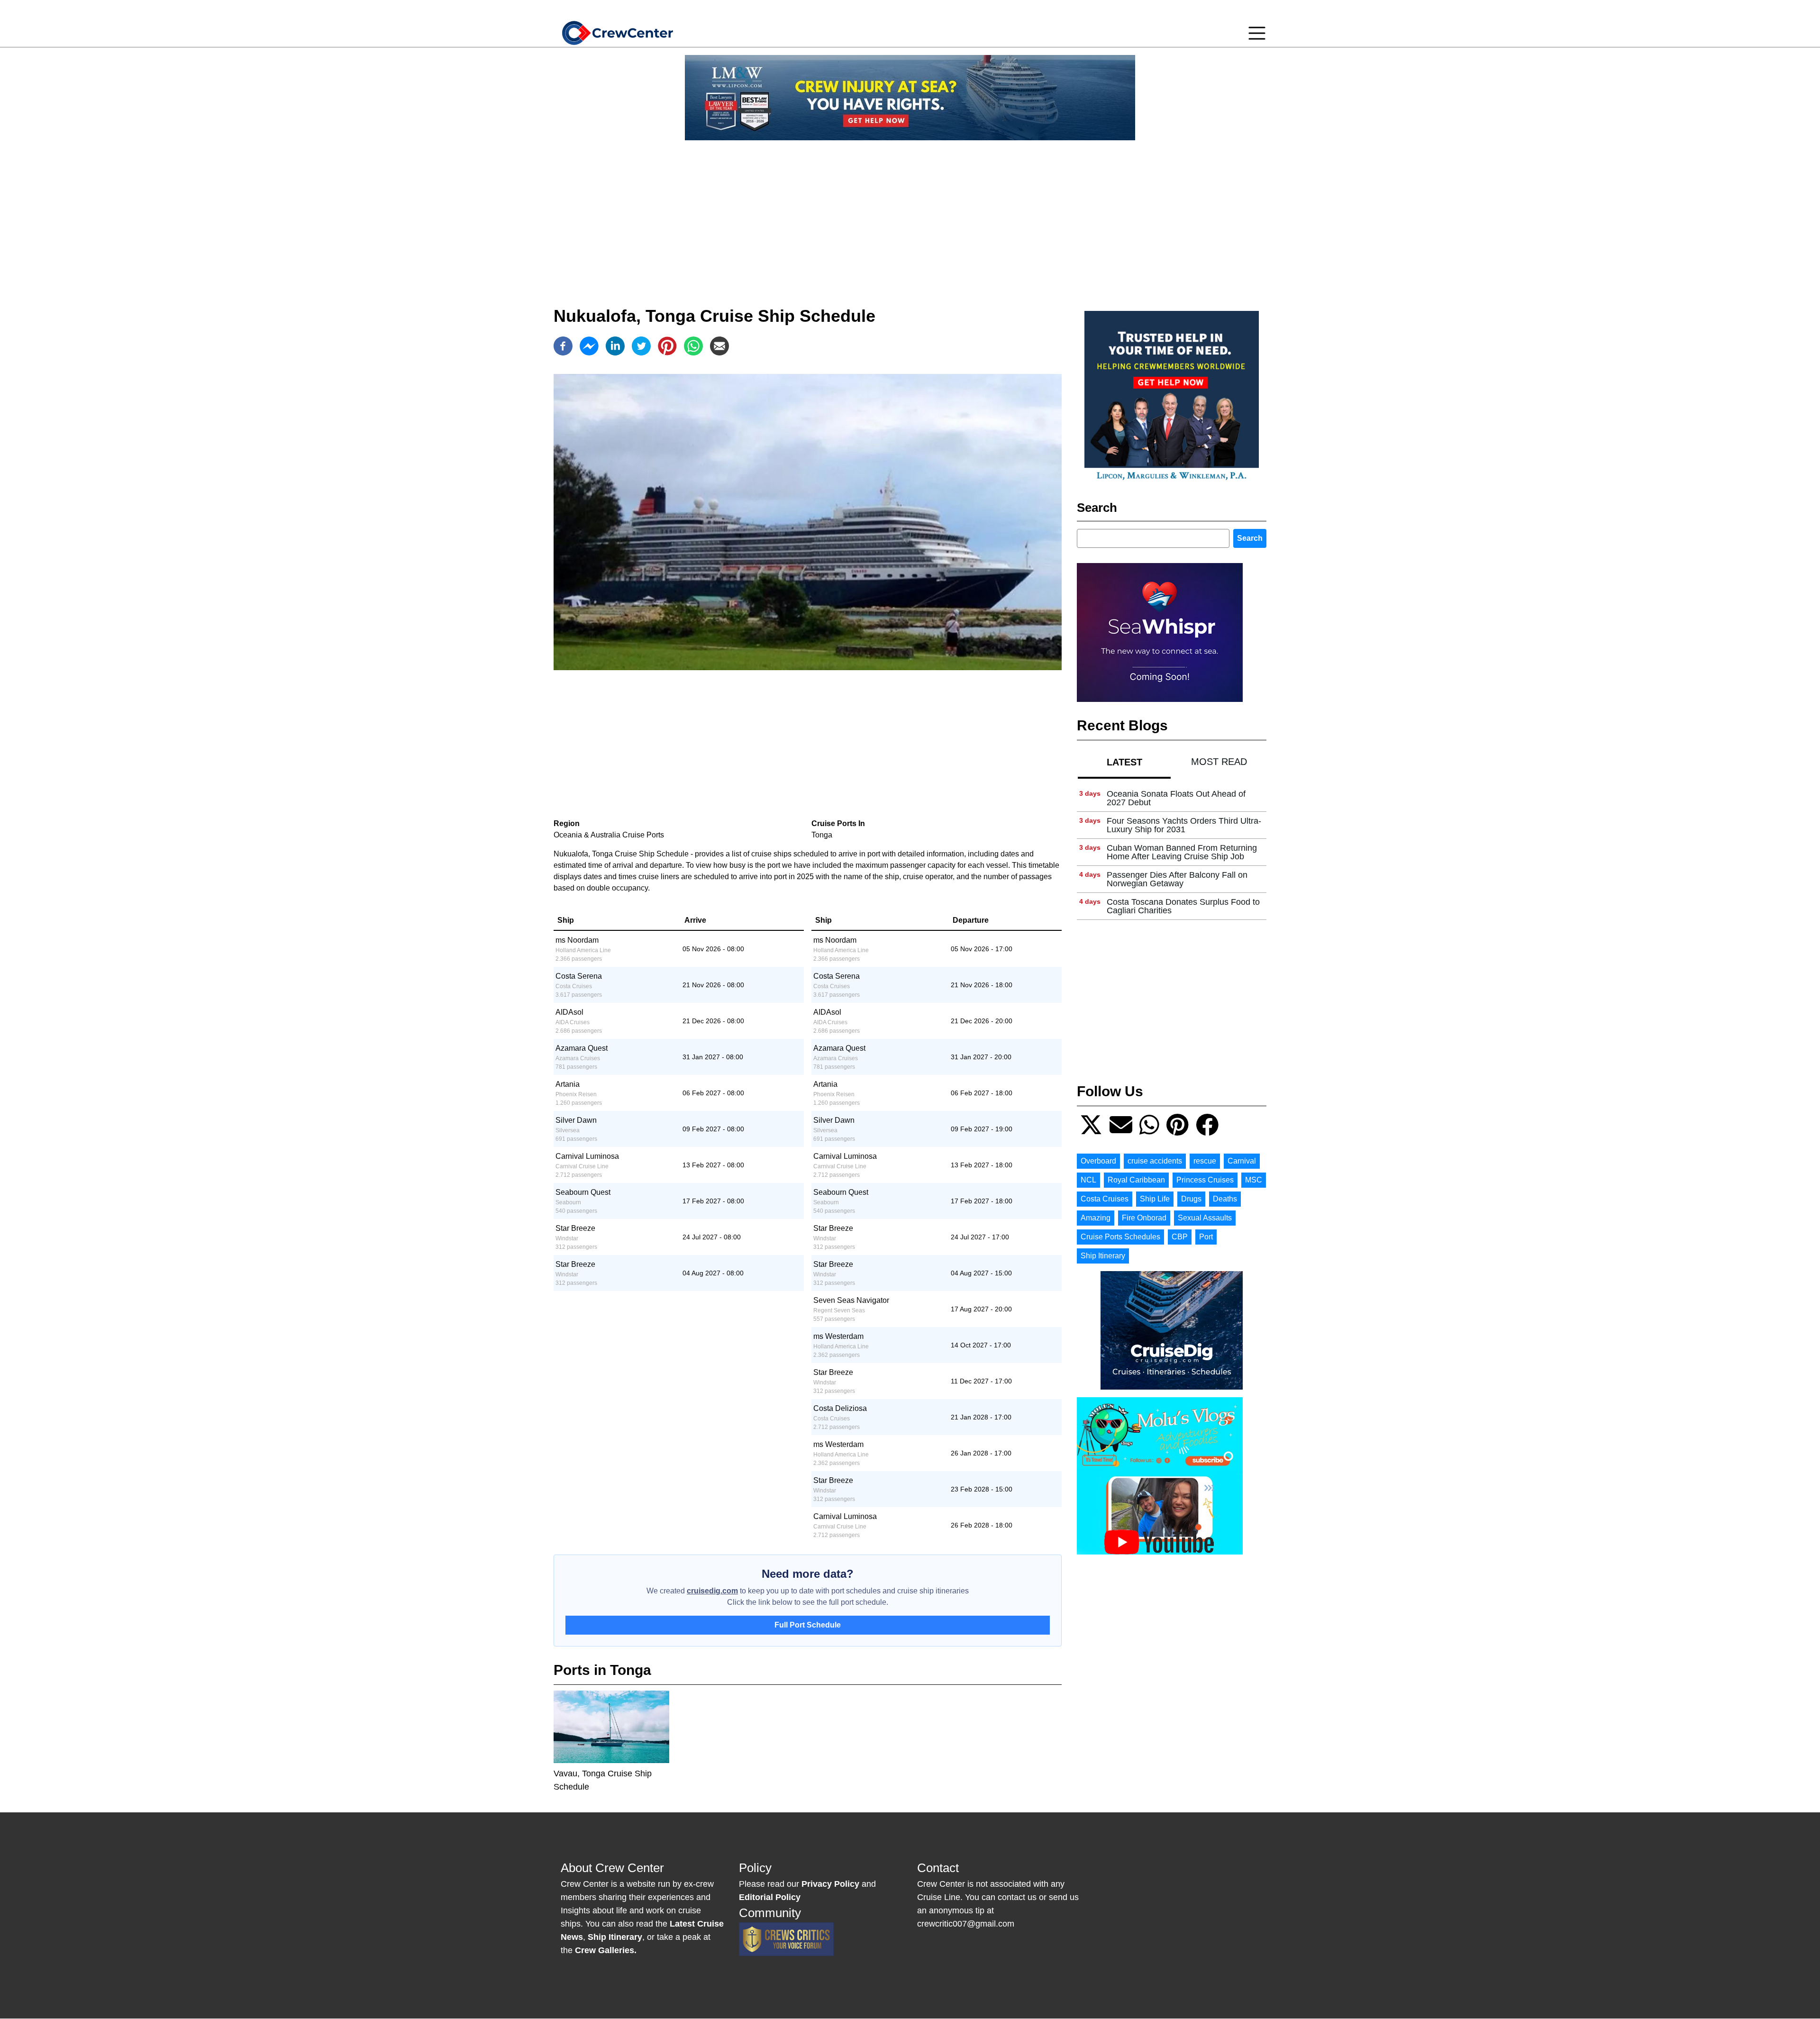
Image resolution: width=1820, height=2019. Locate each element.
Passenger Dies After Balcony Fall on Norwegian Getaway (1177, 879)
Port (1206, 1237)
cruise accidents (1155, 1161)
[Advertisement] (910, 214)
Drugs (1191, 1199)
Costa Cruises (1105, 1199)
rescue (1205, 1161)
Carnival (1242, 1161)
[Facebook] (563, 346)
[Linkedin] (615, 346)
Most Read (1219, 762)
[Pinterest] (667, 346)
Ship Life (1155, 1199)
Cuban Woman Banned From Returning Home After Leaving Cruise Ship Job (1182, 852)
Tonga (822, 835)
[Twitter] (641, 346)
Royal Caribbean (1136, 1180)
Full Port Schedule (808, 1625)
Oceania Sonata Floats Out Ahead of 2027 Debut (1176, 798)
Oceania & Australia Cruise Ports (609, 835)
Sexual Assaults (1205, 1218)
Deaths (1225, 1199)
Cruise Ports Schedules (1120, 1237)
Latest (1124, 762)
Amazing (1096, 1218)
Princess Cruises (1205, 1180)
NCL (1088, 1180)
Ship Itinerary (1103, 1256)
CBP (1180, 1237)
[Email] (719, 346)
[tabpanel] (1172, 852)
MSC (1254, 1180)
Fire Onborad (1144, 1218)
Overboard (1098, 1161)
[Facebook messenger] (589, 346)
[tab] (1124, 762)
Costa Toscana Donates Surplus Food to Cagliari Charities (1183, 906)
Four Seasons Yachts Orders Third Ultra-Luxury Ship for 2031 (1184, 825)
